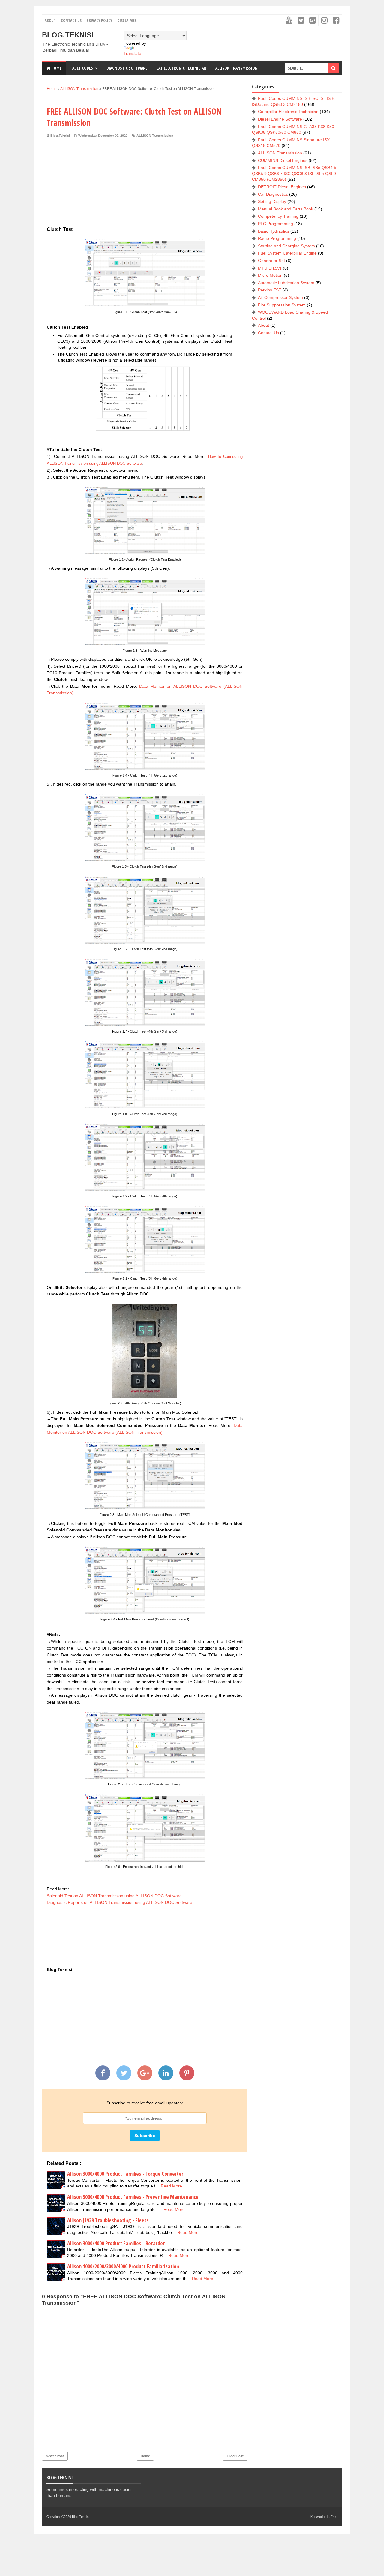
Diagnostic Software (127, 68)
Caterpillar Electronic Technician (288, 112)
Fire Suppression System (282, 305)
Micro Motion (270, 275)
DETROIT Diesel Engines (282, 187)
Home (56, 68)
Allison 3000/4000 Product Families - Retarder (116, 2243)
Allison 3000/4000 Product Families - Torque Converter (125, 2174)
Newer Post (55, 2456)
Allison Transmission (237, 68)
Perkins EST (270, 290)
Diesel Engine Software (280, 119)
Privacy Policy (99, 20)
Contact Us (71, 20)
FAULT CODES (82, 68)
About (50, 20)
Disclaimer (127, 20)
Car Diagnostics (273, 194)
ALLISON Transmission (155, 136)
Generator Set (271, 261)
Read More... (173, 2186)
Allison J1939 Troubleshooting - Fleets (108, 2220)
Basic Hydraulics (274, 231)
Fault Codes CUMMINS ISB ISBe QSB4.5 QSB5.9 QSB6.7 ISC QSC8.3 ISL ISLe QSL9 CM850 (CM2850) (294, 173)
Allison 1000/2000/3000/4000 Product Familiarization (123, 2266)
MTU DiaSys (270, 268)
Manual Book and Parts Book (286, 209)
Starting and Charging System (286, 246)
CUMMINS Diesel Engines (283, 160)
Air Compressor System (280, 297)
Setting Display (272, 201)
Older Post (235, 2456)
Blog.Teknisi (68, 35)
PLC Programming (276, 224)
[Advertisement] (145, 183)
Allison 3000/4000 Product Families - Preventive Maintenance (133, 2197)
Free (334, 2517)
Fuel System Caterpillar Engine (287, 253)
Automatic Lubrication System (286, 283)
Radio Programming (277, 238)
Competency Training (278, 216)
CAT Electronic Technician (181, 68)
